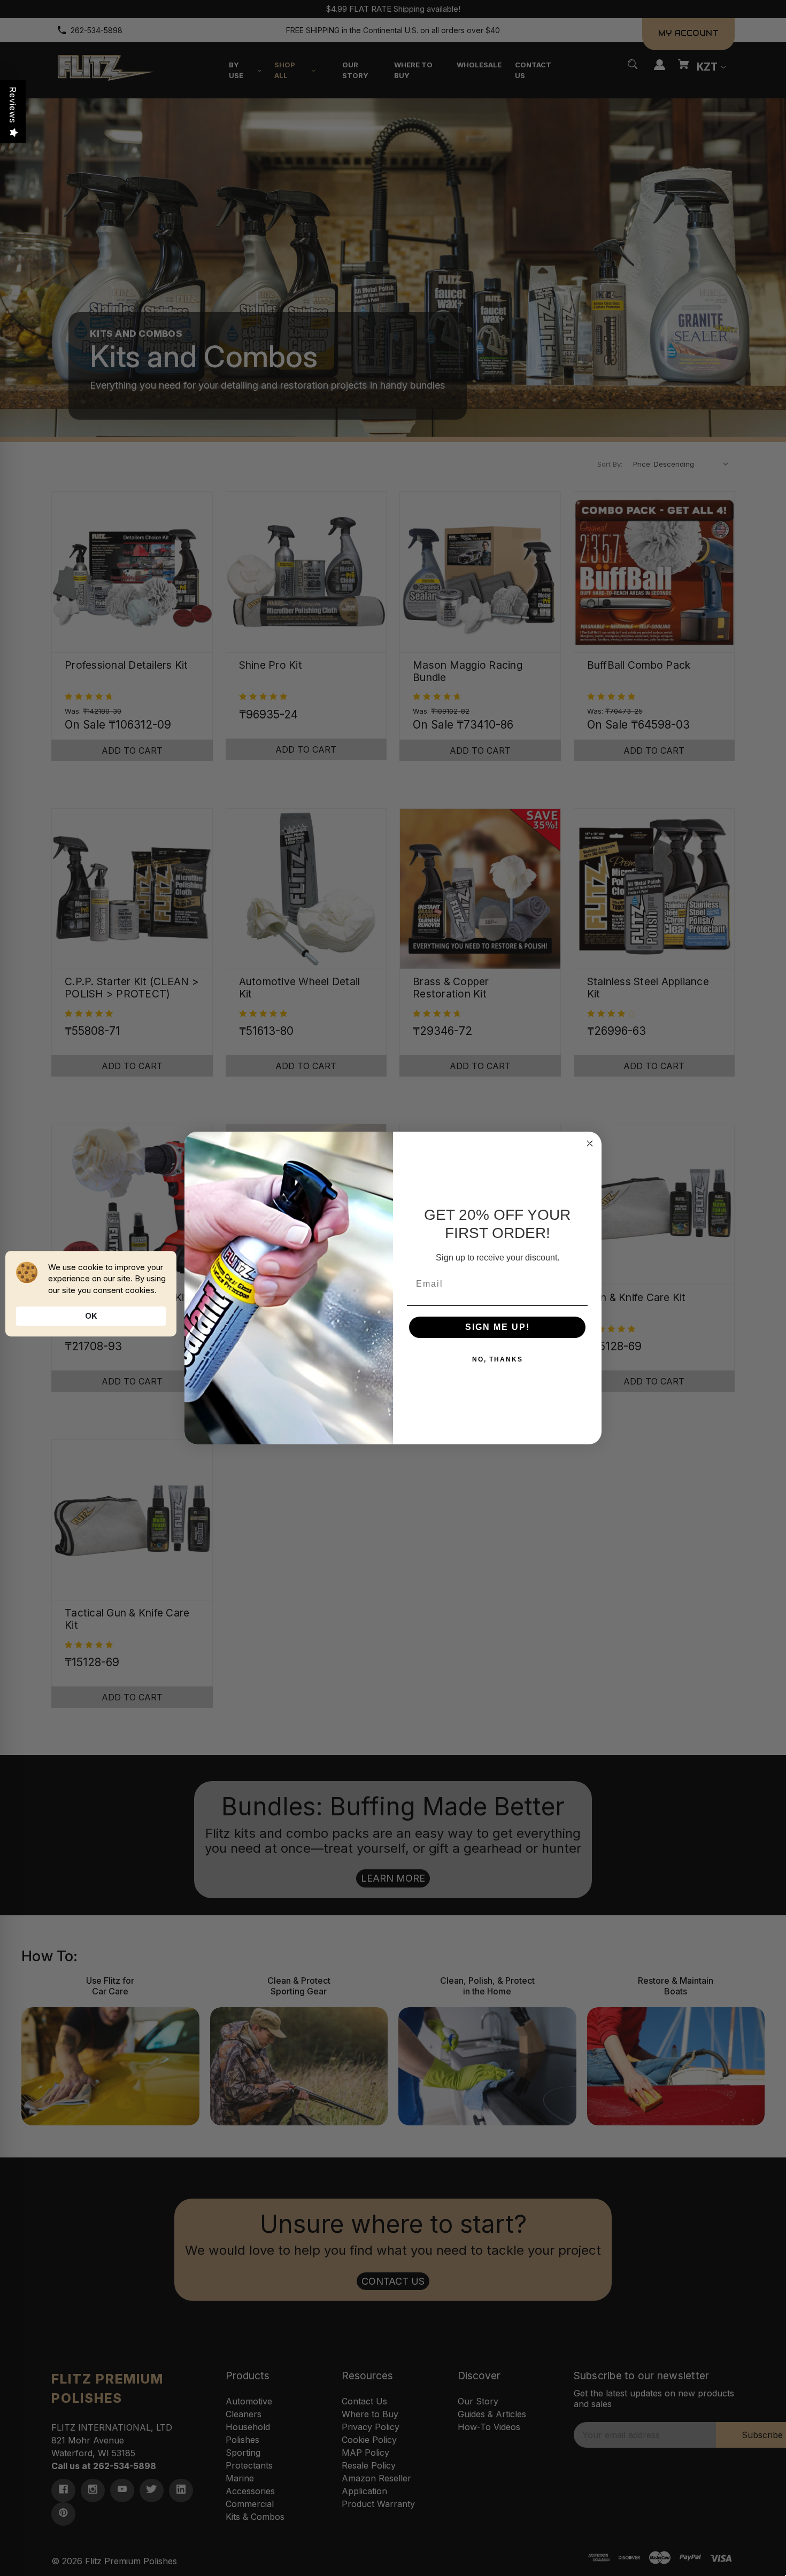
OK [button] (91, 1316)
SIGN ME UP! (498, 1327)
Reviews (13, 105)
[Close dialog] (590, 1143)
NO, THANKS (498, 1359)
